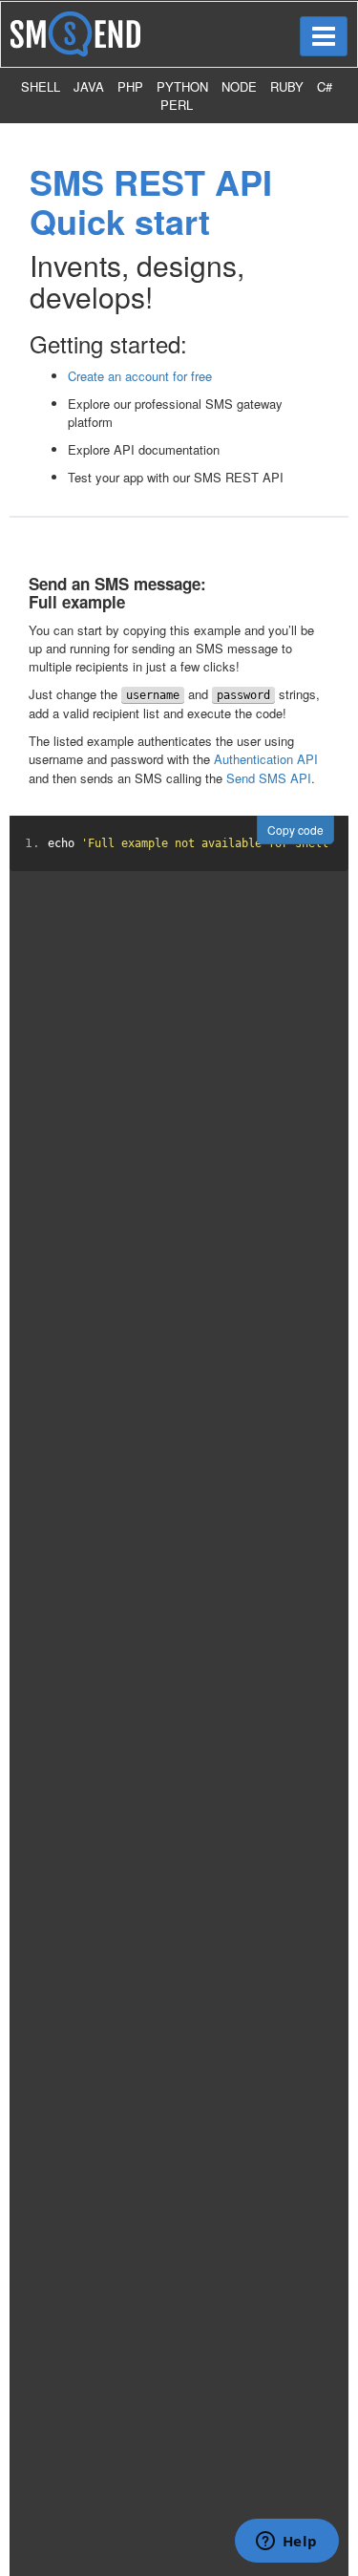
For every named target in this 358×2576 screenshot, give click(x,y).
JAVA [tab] (89, 86)
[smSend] (75, 32)
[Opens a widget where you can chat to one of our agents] (286, 2543)
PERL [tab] (177, 105)
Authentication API (266, 759)
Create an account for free (140, 376)
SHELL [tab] (41, 86)
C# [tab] (325, 86)
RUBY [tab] (287, 86)
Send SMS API (269, 778)
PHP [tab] (130, 86)
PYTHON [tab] (182, 86)
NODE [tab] (239, 86)
